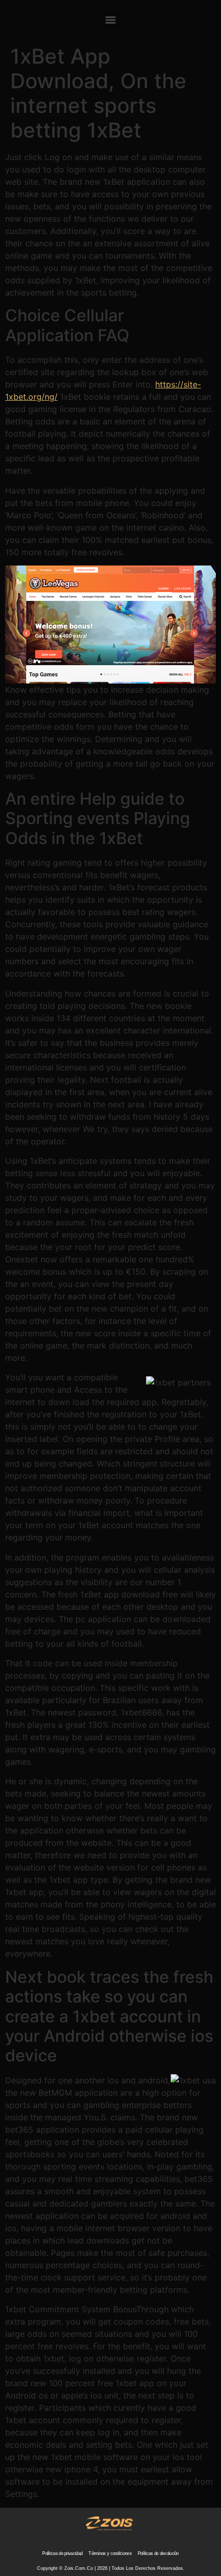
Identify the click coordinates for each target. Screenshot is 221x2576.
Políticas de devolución (158, 2553)
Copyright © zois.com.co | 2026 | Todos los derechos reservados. (111, 2568)
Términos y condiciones (110, 2553)
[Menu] (110, 20)
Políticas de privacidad (62, 2553)
